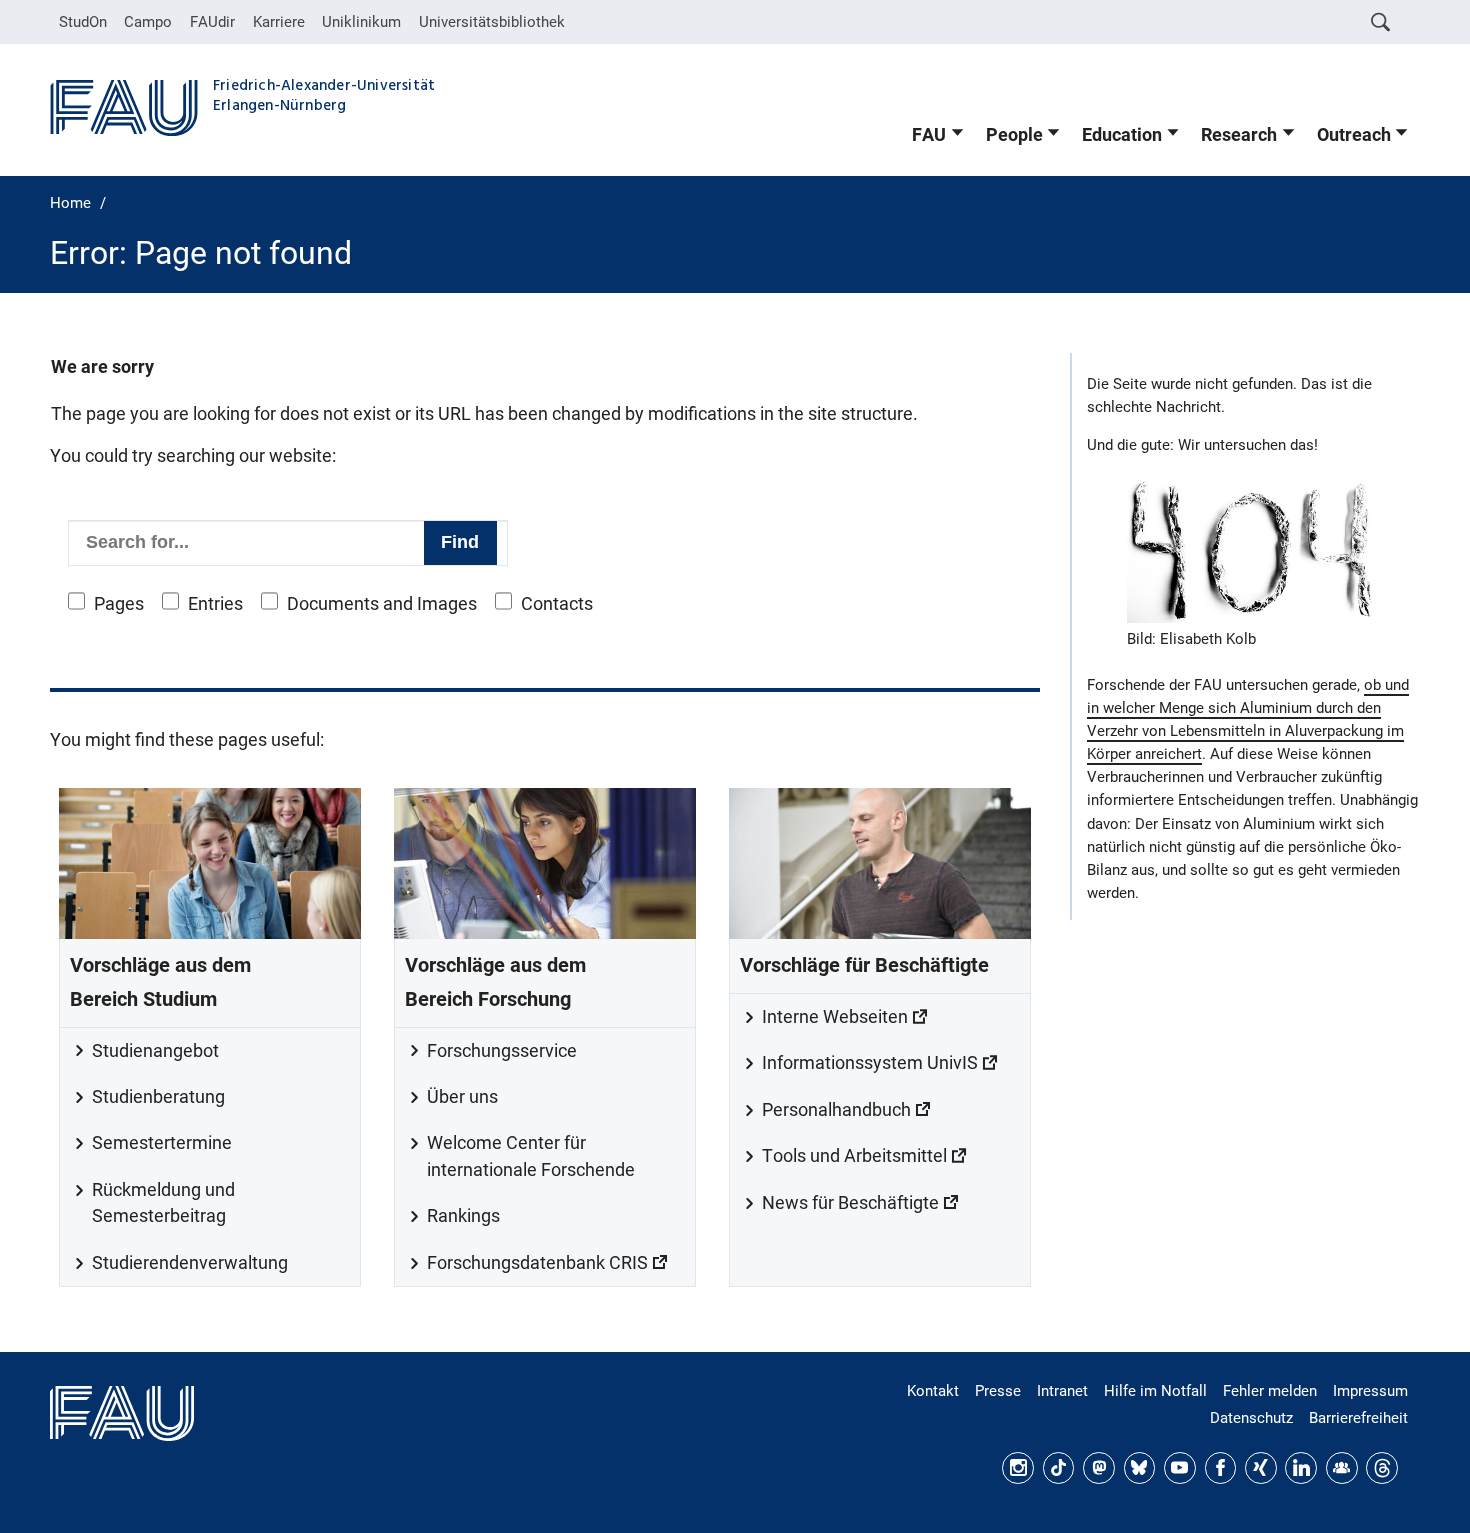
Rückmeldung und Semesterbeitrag (163, 1203)
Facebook (1221, 1468)
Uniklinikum (361, 22)
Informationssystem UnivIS (870, 1063)
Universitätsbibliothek (492, 22)
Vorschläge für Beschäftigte (864, 965)
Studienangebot (155, 1051)
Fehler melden (1270, 1391)
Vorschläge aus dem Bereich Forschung (495, 982)
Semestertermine (162, 1143)
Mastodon (1099, 1468)
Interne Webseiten (835, 1017)
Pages (119, 604)
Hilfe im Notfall (1155, 1391)
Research (1239, 135)
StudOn (83, 22)
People (1014, 135)
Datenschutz (1251, 1418)
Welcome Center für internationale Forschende (531, 1156)
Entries (215, 604)
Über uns (462, 1097)
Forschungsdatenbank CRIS (537, 1263)
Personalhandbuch (836, 1110)
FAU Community (1342, 1468)
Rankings (463, 1216)
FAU (929, 135)
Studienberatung (158, 1097)
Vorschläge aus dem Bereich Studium (160, 982)
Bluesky (1140, 1468)
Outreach (1354, 135)
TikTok (1059, 1468)
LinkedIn (1301, 1468)
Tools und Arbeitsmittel (854, 1156)
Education (1122, 135)
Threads (1382, 1468)
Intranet (1062, 1391)
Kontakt (933, 1391)
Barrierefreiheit (1358, 1418)
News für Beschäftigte (850, 1203)
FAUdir (212, 22)
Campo (148, 22)
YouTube (1180, 1468)
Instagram (1018, 1468)
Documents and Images (382, 604)
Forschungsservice (502, 1051)
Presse (998, 1391)
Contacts (557, 604)
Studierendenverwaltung (190, 1263)
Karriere (279, 22)
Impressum (1370, 1391)
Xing (1261, 1468)
